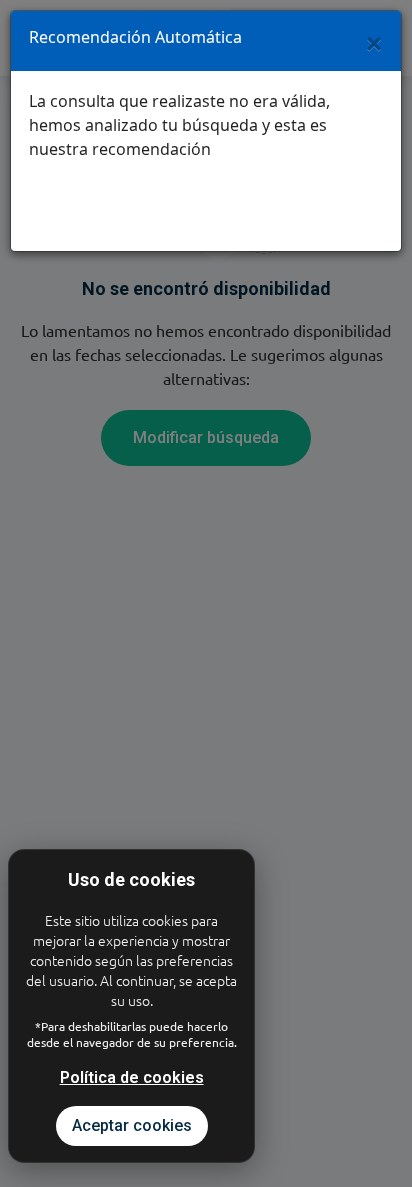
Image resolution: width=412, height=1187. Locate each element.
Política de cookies (132, 1077)
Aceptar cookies (132, 1125)
